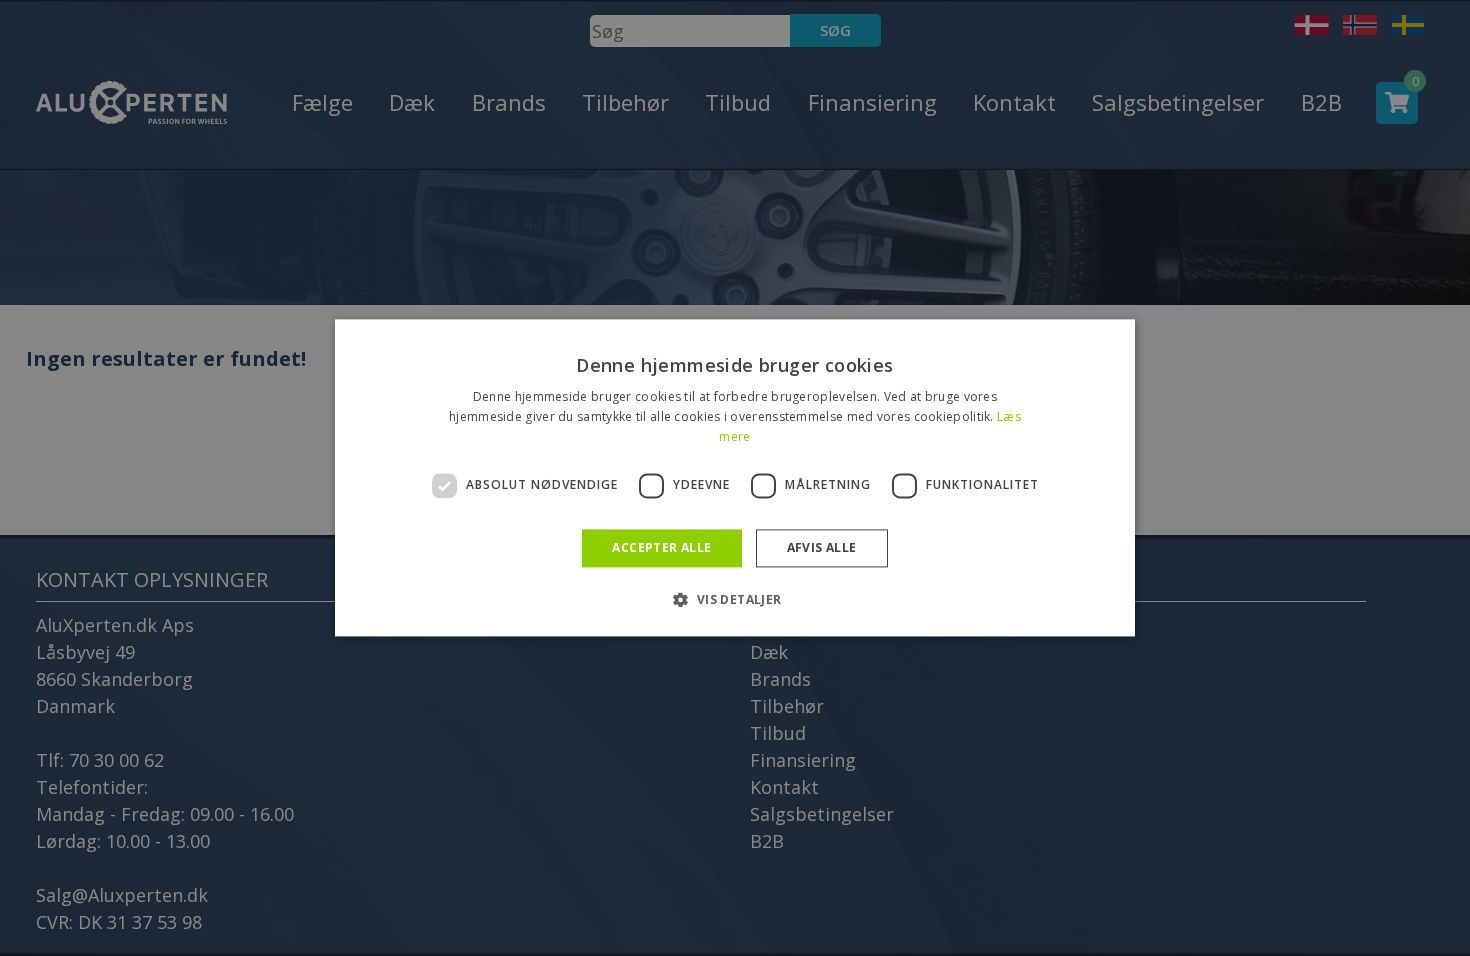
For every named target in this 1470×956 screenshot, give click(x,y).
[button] (734, 600)
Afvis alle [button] (822, 547)
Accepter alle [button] (661, 547)
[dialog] (735, 477)
